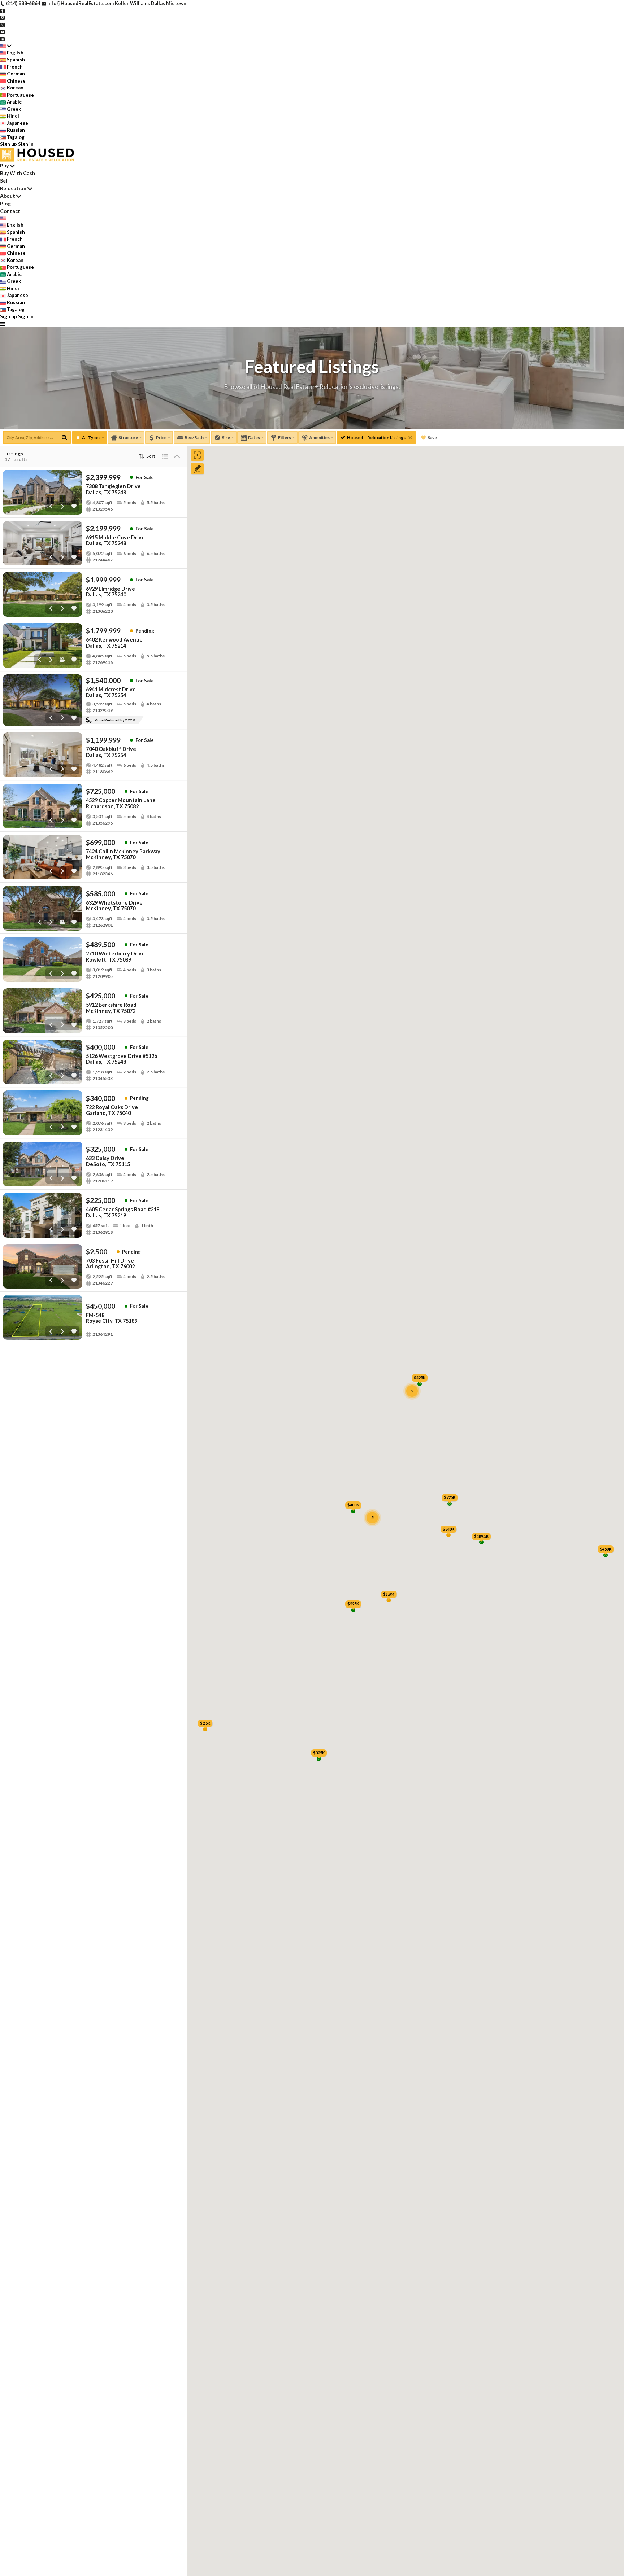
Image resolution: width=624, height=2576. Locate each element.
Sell (4, 181)
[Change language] (6, 46)
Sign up (8, 144)
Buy (4, 165)
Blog (5, 203)
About (8, 196)
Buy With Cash (18, 173)
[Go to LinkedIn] (2, 39)
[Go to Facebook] (2, 10)
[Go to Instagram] (2, 17)
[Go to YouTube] (2, 31)
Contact (10, 211)
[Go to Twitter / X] (2, 25)
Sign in (26, 144)
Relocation (13, 188)
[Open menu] (2, 324)
